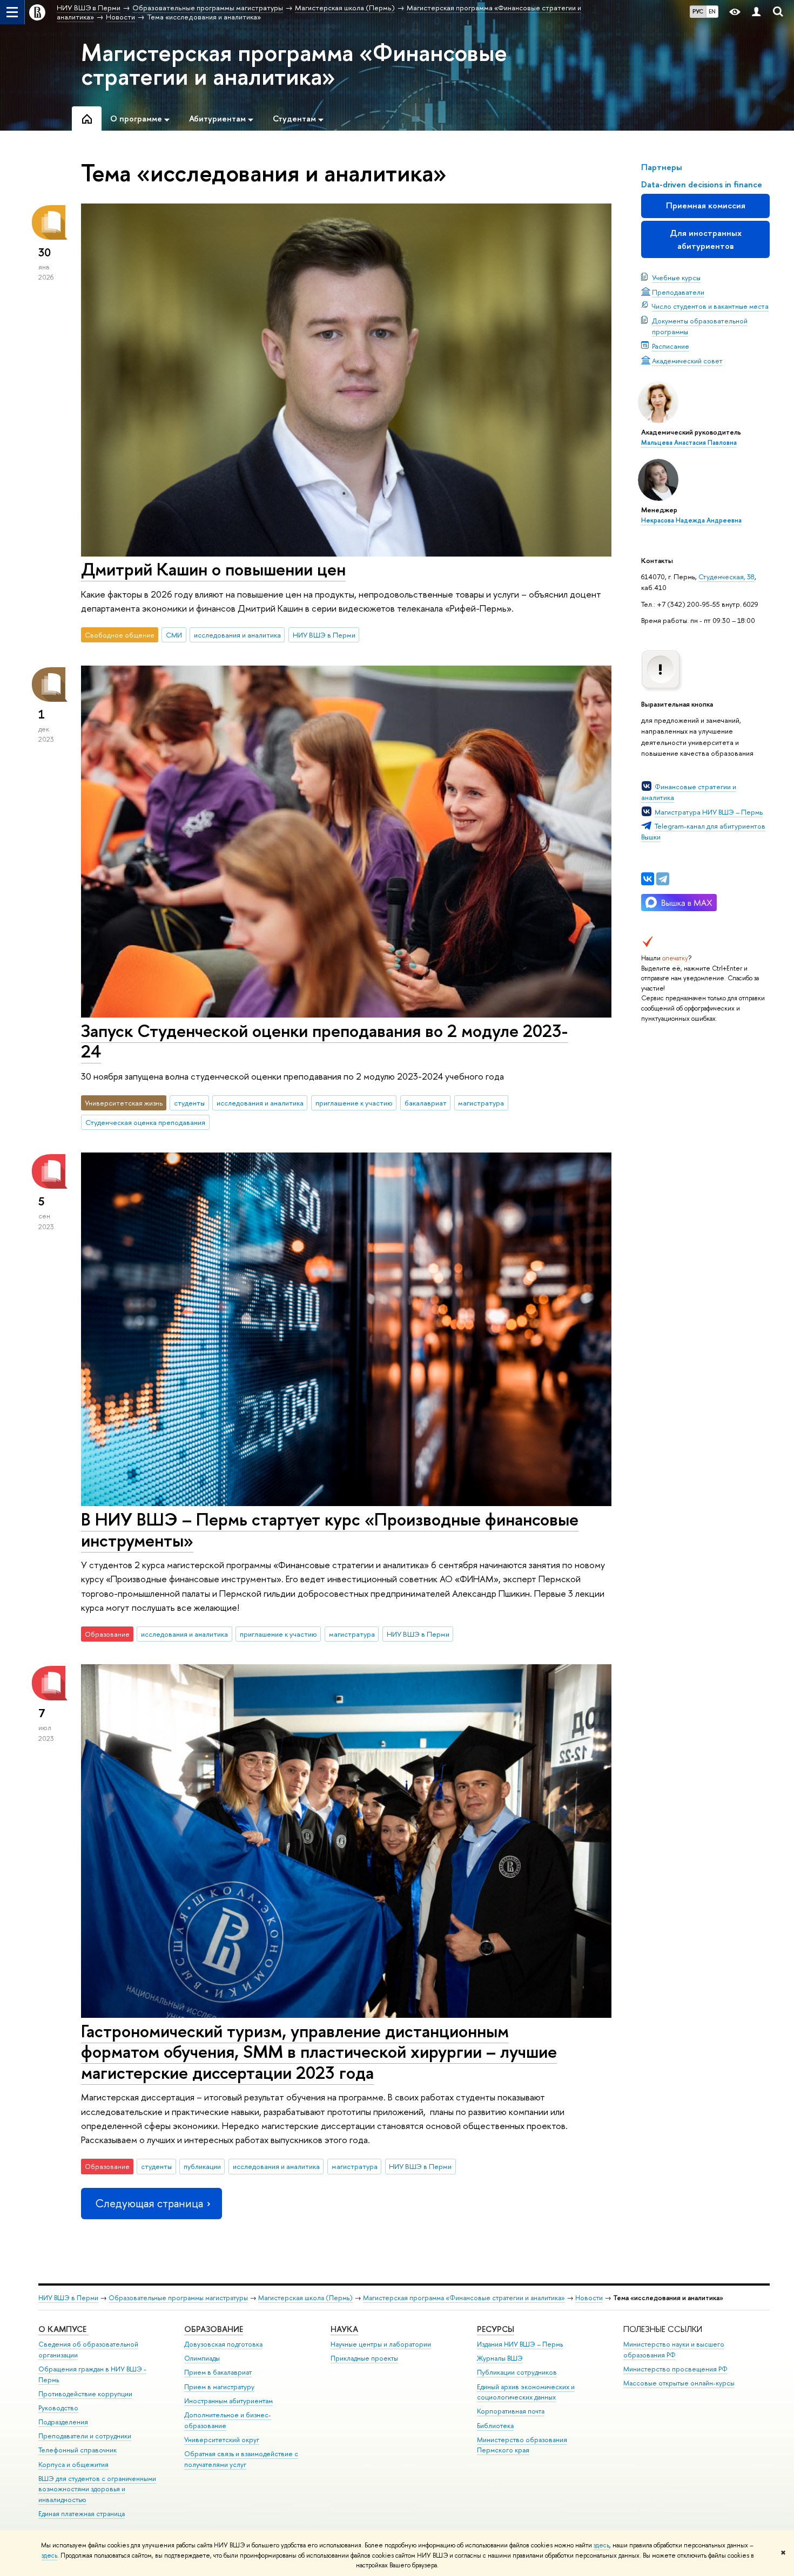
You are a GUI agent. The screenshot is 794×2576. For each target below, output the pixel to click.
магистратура (481, 1103)
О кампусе (63, 2329)
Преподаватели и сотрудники (85, 2436)
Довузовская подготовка (223, 2344)
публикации (202, 2166)
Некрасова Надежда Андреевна (691, 520)
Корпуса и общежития (73, 2465)
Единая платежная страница (82, 2514)
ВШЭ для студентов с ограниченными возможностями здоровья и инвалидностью (97, 2489)
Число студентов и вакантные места (710, 306)
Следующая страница (149, 2203)
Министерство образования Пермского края (522, 2445)
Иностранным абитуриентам (228, 2401)
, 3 (747, 577)
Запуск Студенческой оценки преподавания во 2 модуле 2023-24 (324, 1041)
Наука (344, 2329)
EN (712, 11)
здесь (601, 2545)
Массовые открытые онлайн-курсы (679, 2383)
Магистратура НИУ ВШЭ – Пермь (709, 812)
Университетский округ (222, 2440)
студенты (189, 1103)
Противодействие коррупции (85, 2394)
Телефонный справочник (78, 2450)
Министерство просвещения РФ (675, 2369)
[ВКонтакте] (648, 879)
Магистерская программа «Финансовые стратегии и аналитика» (294, 64)
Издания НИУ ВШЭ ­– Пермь (520, 2344)
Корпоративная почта (511, 2411)
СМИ (174, 635)
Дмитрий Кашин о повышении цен (213, 569)
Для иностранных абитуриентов (706, 239)
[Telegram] (663, 879)
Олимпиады (202, 2358)
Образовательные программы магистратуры (178, 2298)
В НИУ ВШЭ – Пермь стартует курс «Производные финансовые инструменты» (330, 1530)
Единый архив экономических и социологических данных (526, 2392)
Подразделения (63, 2422)
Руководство (58, 2408)
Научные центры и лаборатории (381, 2344)
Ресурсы (496, 2329)
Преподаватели (678, 292)
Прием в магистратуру (219, 2387)
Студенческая (721, 577)
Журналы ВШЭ (500, 2358)
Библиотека (495, 2426)
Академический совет (687, 361)
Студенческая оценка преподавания (145, 1122)
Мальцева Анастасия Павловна (689, 443)
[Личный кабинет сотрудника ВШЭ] (756, 12)
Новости (589, 2298)
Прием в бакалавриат (218, 2372)
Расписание (671, 346)
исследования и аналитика (237, 635)
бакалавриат (426, 1103)
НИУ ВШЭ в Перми (324, 635)
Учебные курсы (676, 277)
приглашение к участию (354, 1103)
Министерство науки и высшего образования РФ (674, 2350)
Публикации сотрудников (517, 2372)
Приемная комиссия (706, 205)
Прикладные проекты (364, 2358)
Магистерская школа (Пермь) (305, 2298)
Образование (214, 2329)
